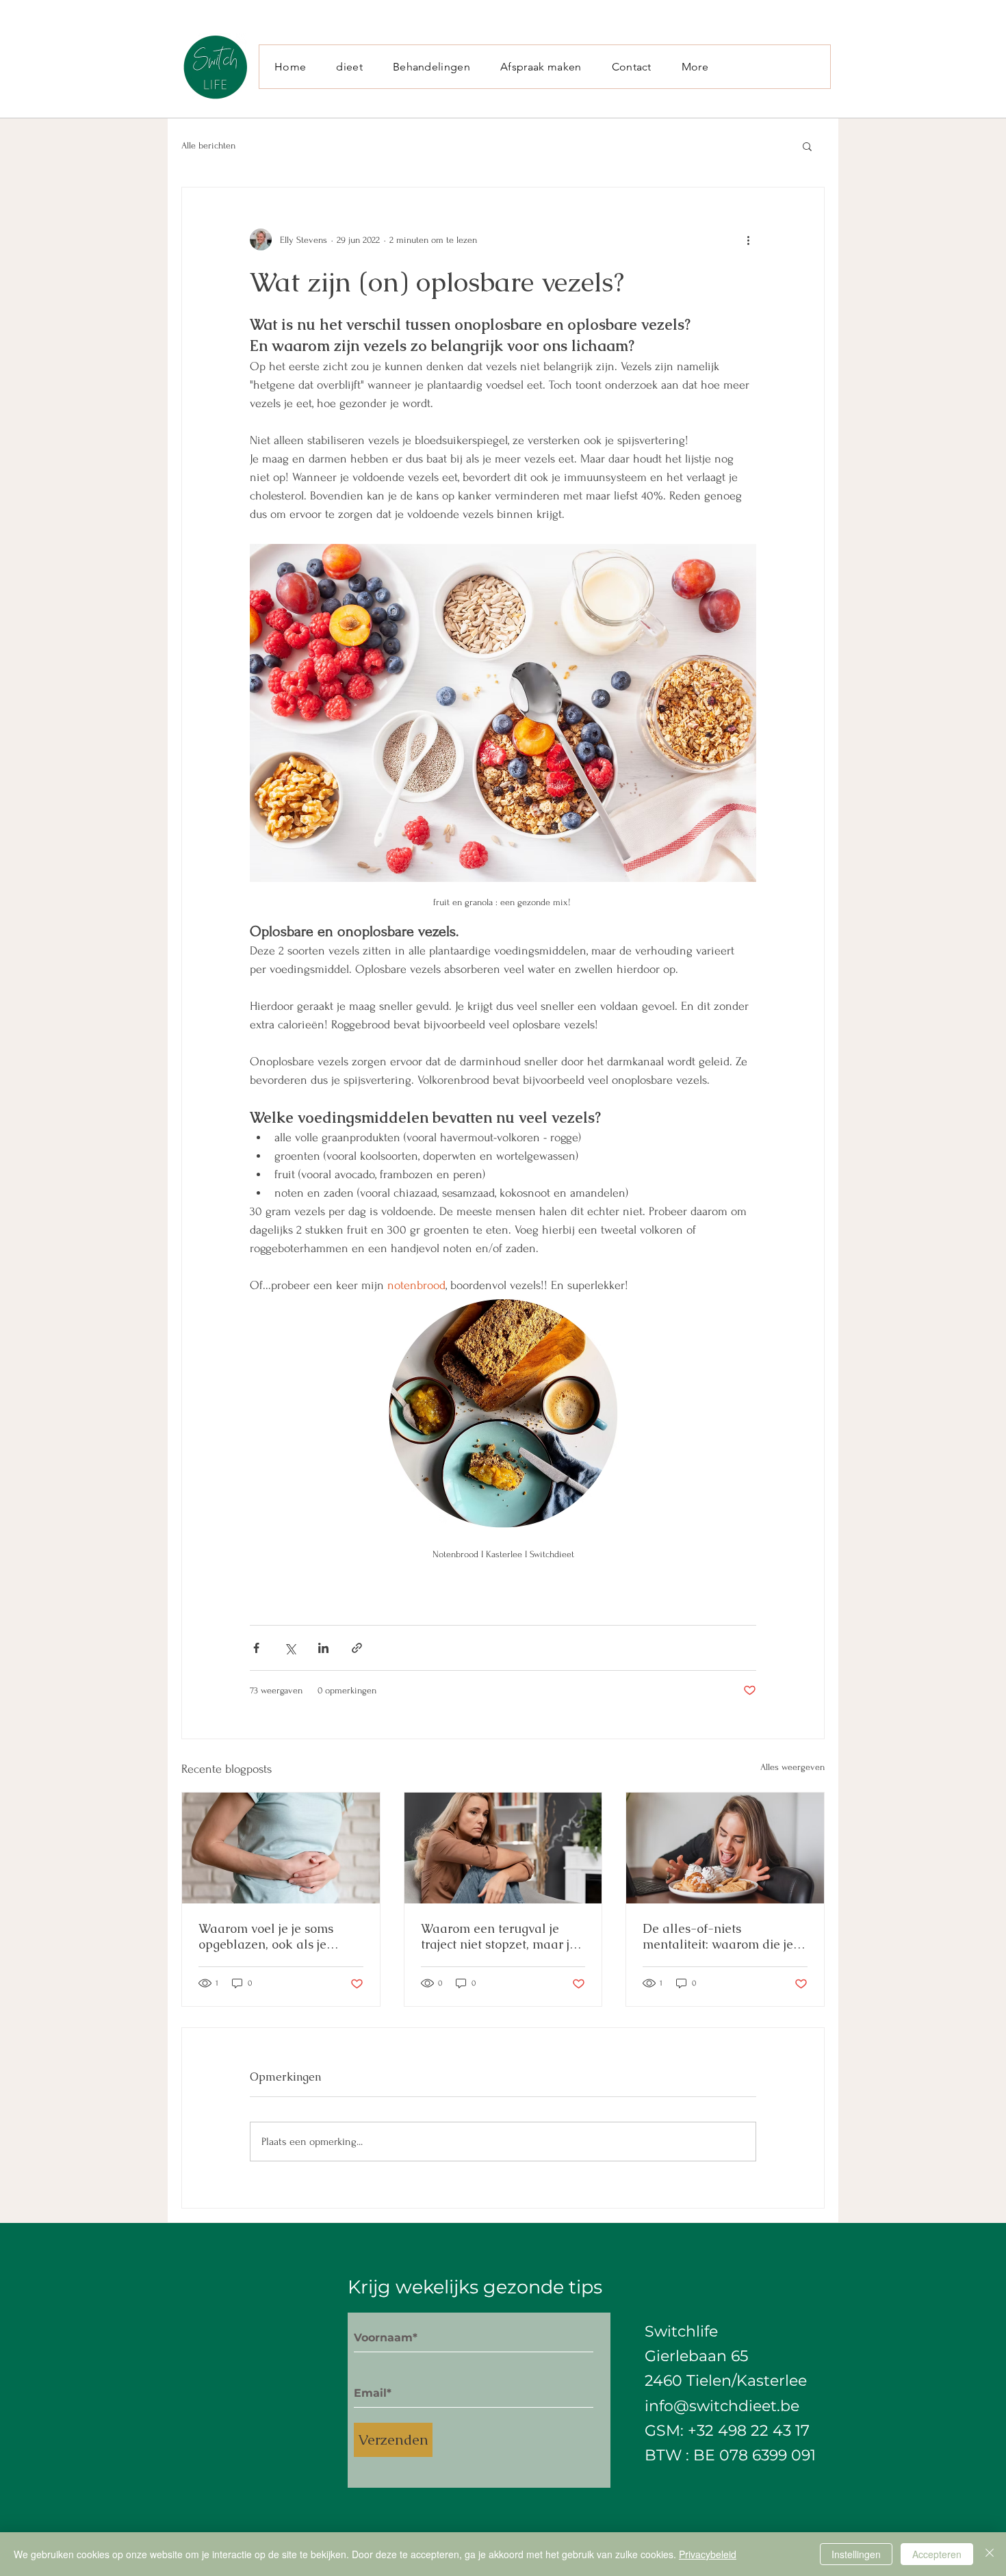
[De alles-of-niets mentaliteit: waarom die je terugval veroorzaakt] (725, 1848)
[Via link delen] (357, 1648)
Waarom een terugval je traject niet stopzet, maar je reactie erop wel (499, 1936)
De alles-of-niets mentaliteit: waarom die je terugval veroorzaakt (718, 1936)
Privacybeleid (708, 2554)
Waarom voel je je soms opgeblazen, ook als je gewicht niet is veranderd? (273, 1936)
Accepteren (937, 2554)
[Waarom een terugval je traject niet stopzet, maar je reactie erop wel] (503, 1848)
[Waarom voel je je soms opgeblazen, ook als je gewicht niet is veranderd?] (281, 1848)
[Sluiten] (990, 2554)
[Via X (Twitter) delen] (290, 1648)
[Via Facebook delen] (256, 1648)
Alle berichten (208, 145)
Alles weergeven (792, 1767)
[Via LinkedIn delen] (323, 1648)
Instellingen (856, 2554)
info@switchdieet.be (722, 2406)
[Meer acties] (748, 239)
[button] (807, 146)
